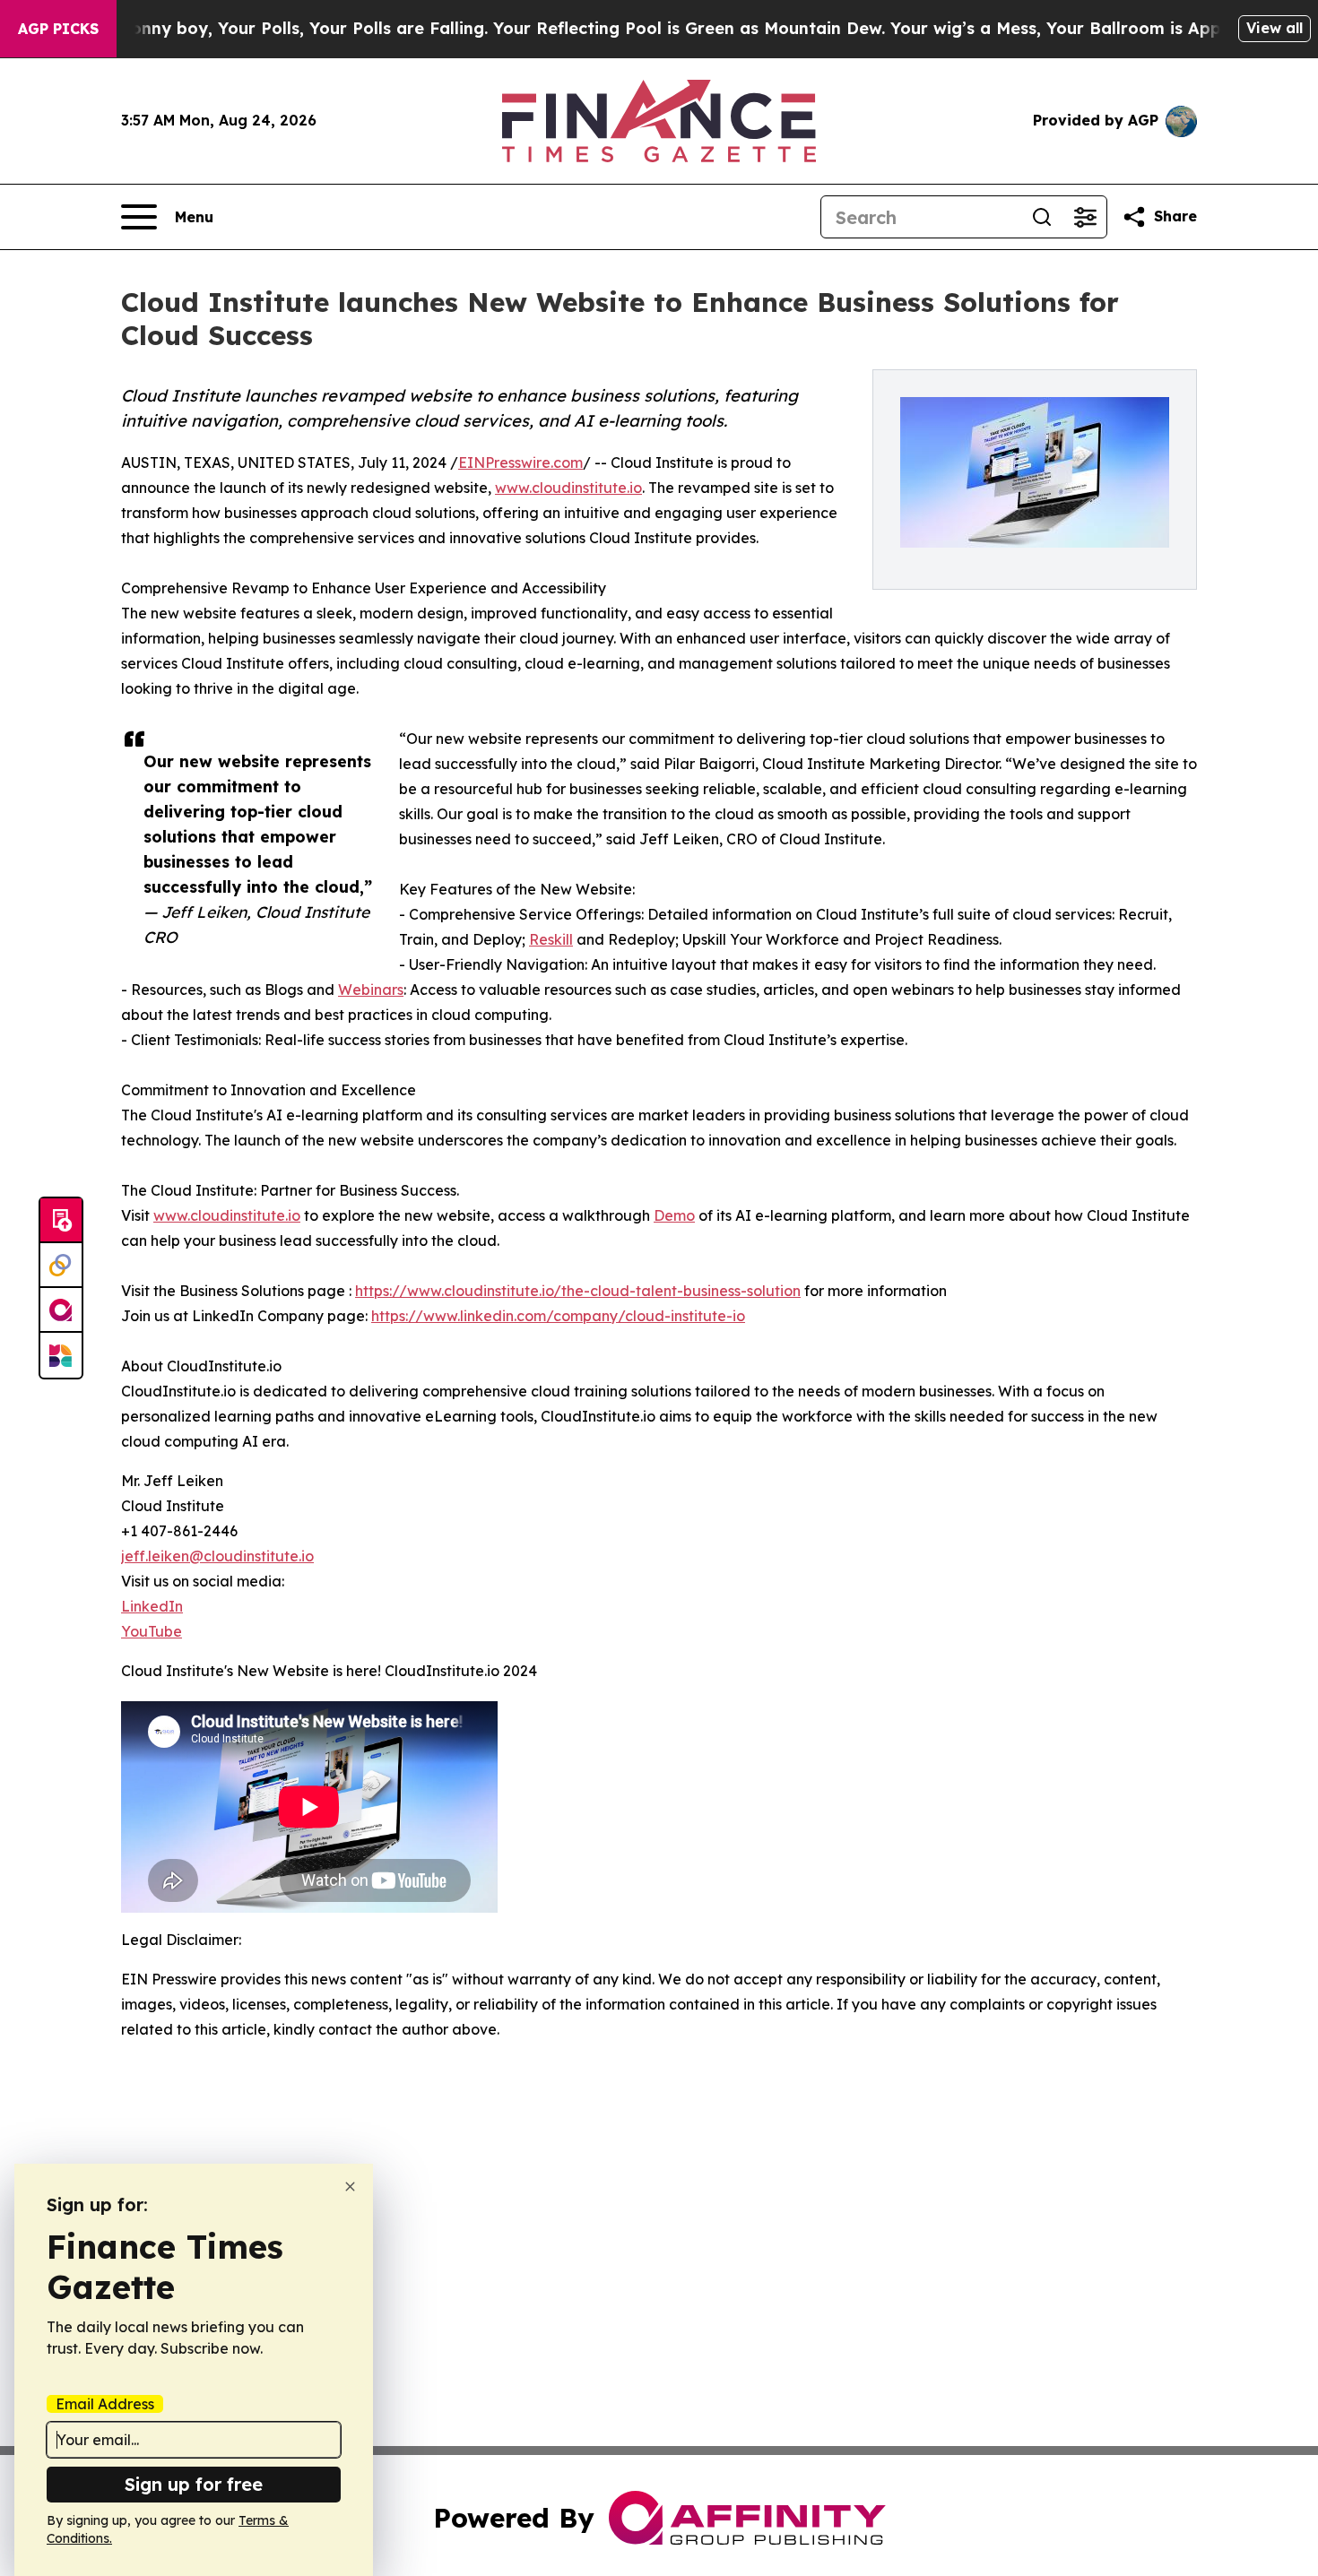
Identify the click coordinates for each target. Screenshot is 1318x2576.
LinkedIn (152, 1606)
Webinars (371, 990)
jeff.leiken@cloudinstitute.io (217, 1556)
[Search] (1042, 217)
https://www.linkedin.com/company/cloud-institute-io (558, 1316)
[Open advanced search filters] (1085, 217)
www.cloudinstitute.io (568, 488)
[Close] (350, 2187)
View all (1275, 28)
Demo (674, 1215)
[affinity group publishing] (61, 1310)
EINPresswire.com (520, 462)
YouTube (152, 1631)
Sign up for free (194, 2484)
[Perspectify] (61, 1266)
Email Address (105, 2404)
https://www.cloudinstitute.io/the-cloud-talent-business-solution (578, 1291)
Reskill (551, 939)
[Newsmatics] (61, 1355)
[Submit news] (61, 1221)
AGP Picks (58, 29)
